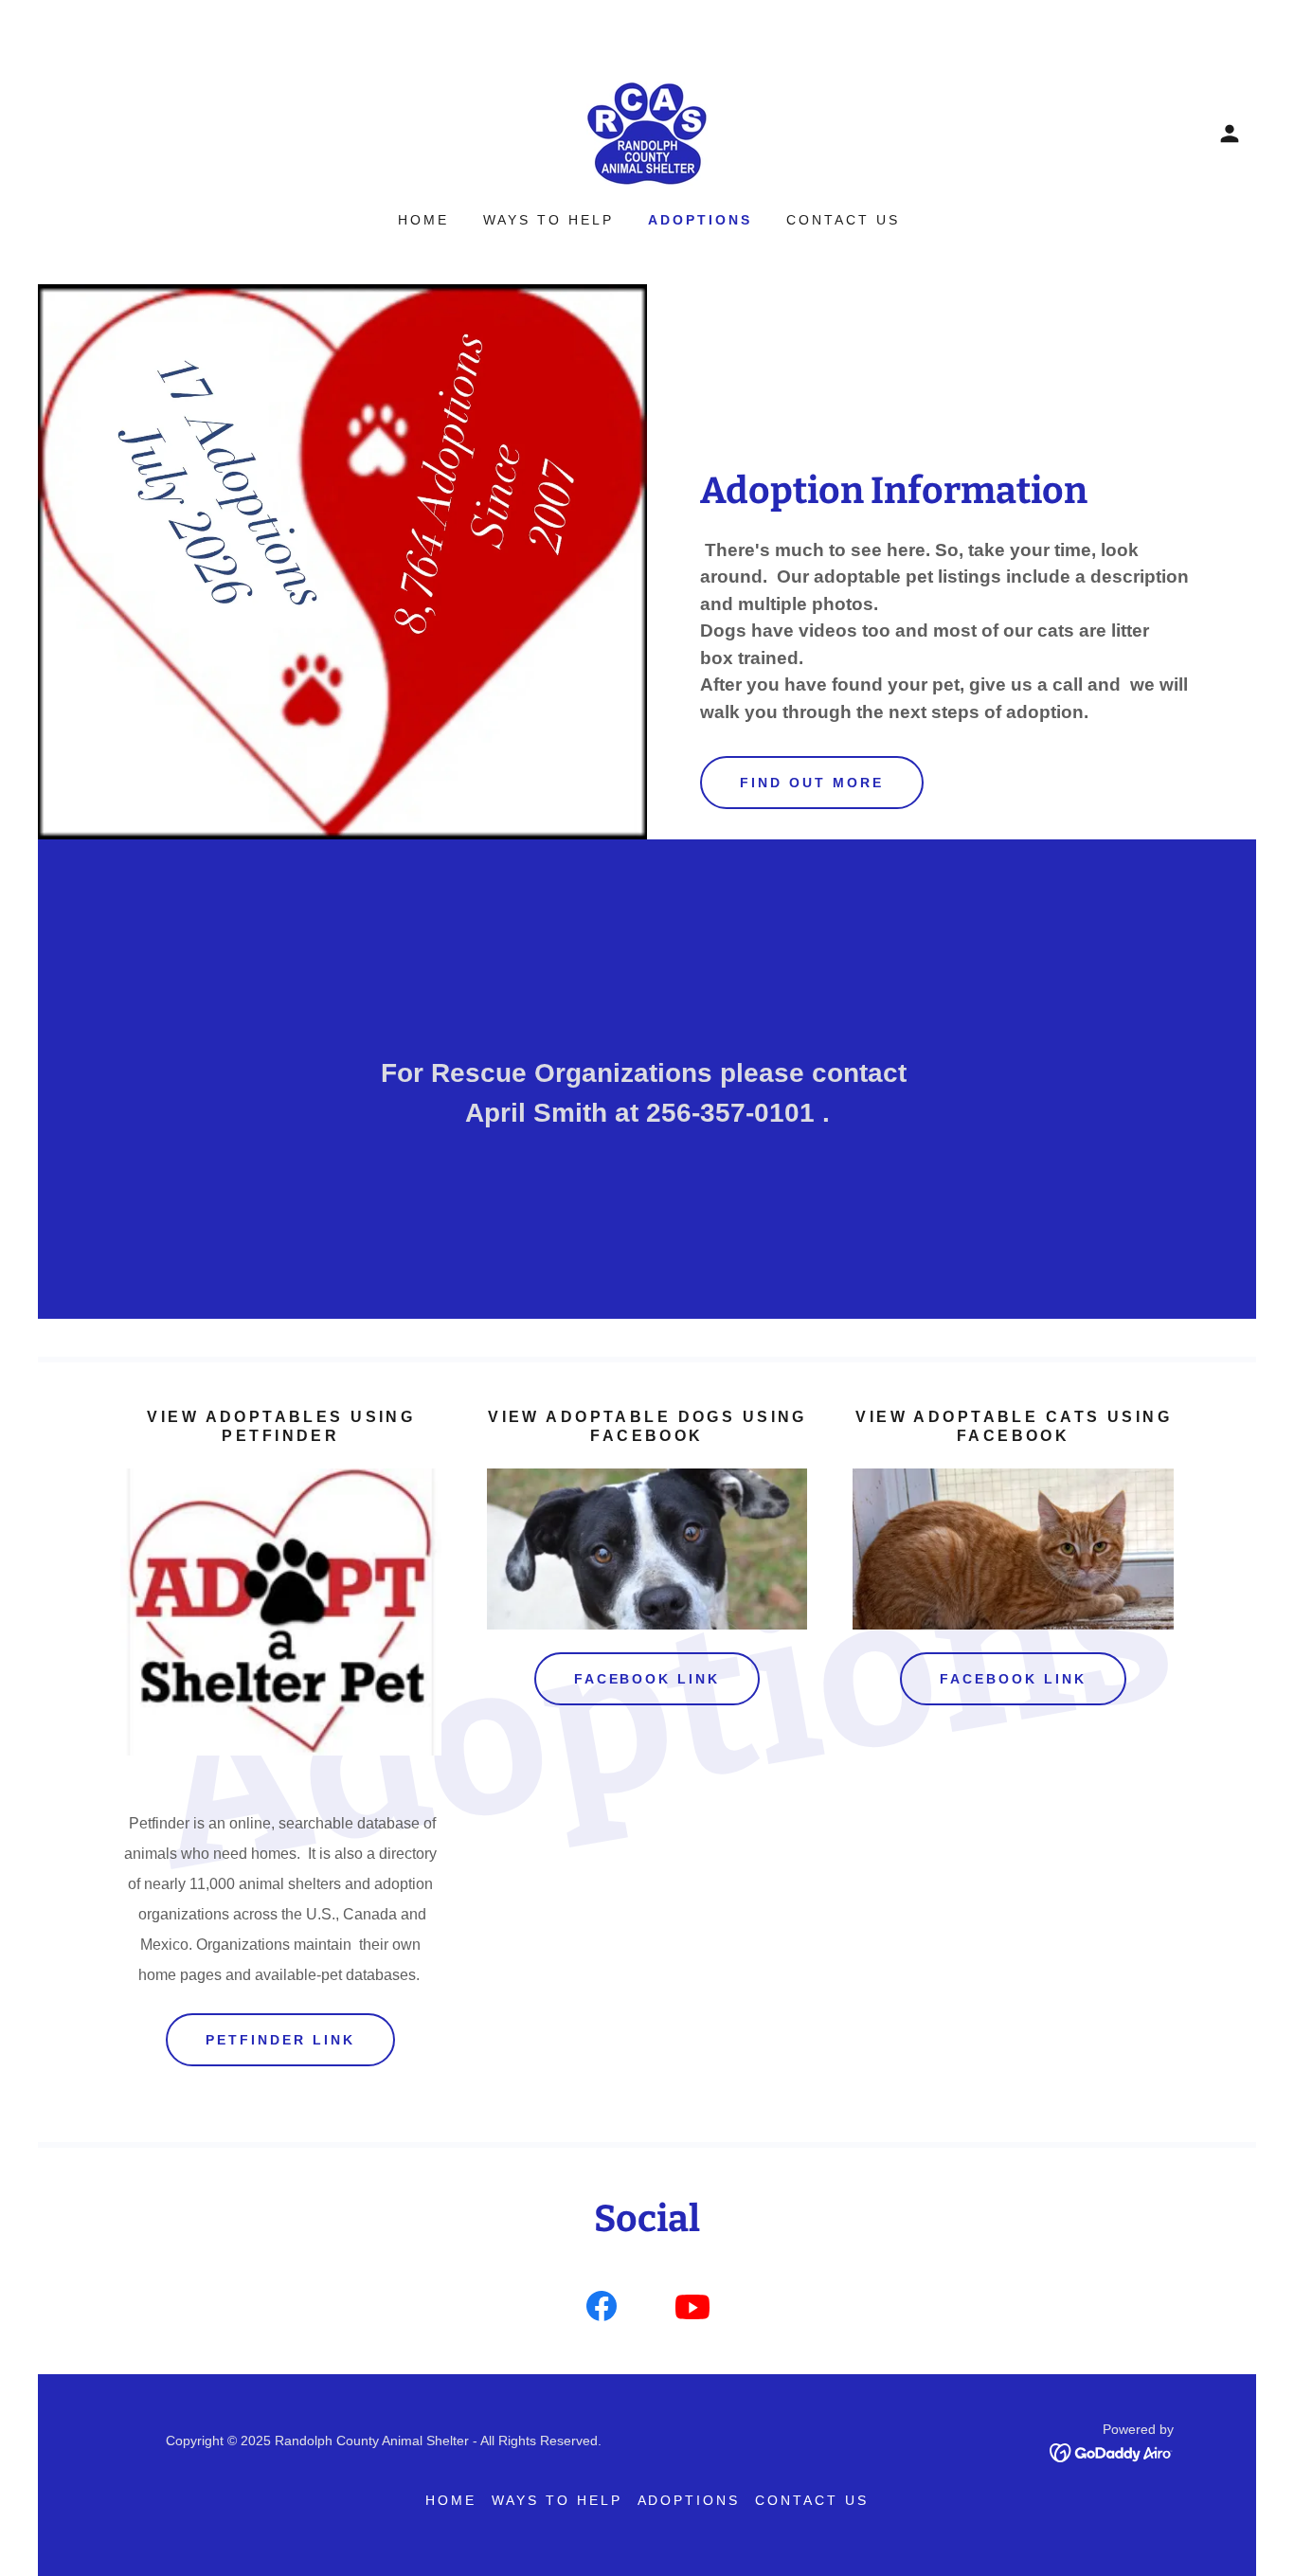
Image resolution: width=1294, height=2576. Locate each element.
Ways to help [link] (548, 220)
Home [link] (423, 220)
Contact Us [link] (843, 220)
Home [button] (451, 2500)
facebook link (1013, 1679)
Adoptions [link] (700, 220)
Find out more (812, 783)
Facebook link (647, 1679)
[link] (647, 132)
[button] (1230, 134)
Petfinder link (280, 2040)
